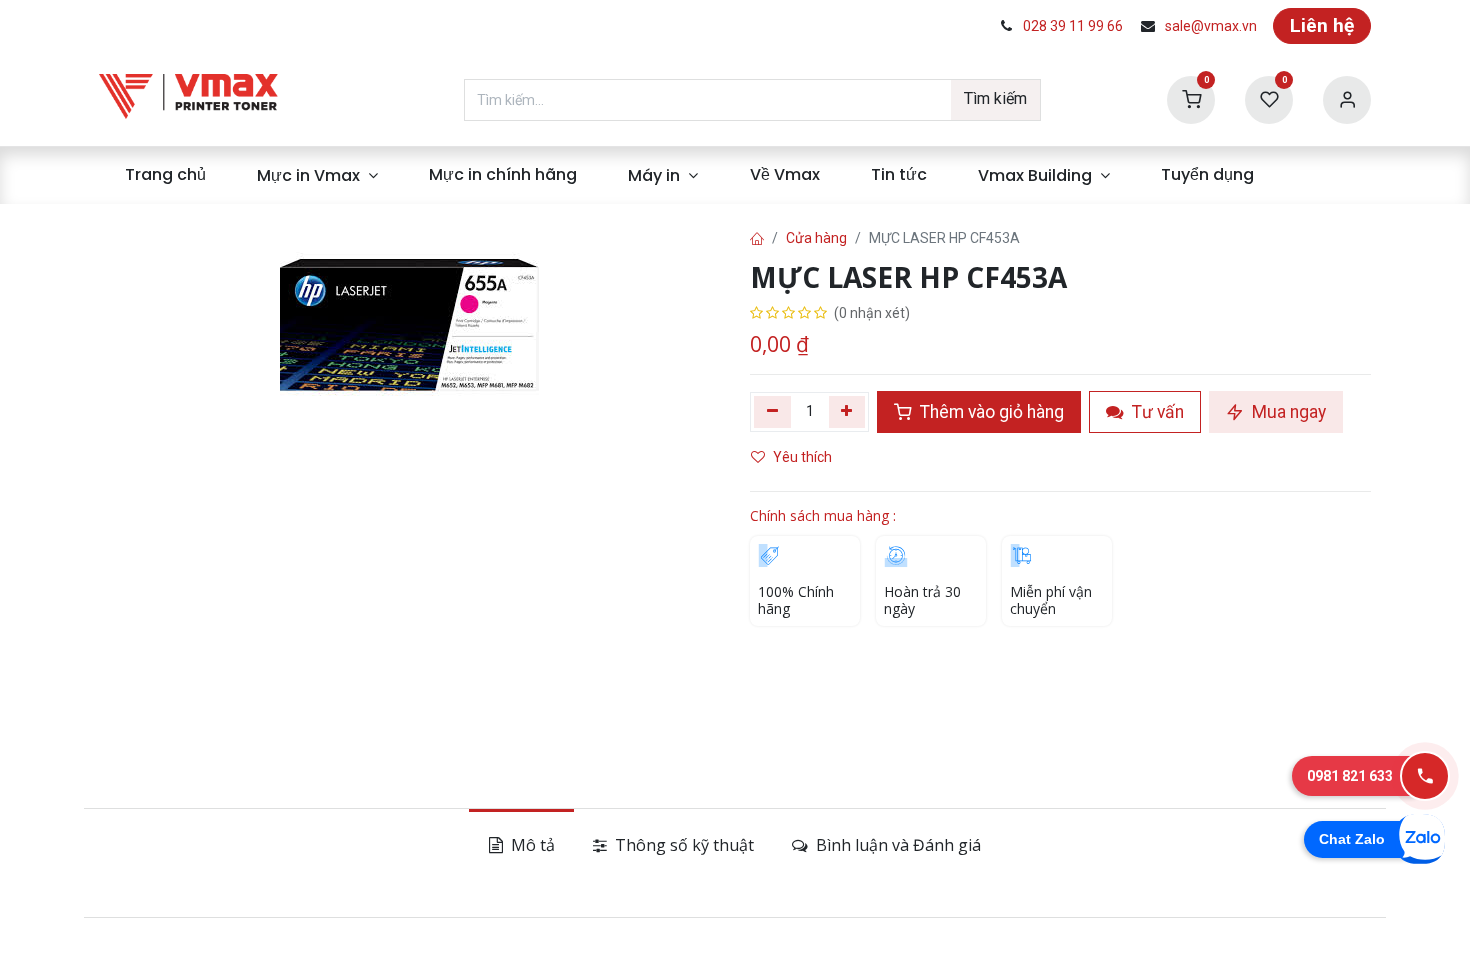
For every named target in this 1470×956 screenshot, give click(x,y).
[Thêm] (847, 412)
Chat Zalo (1352, 839)
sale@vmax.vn (1211, 26)
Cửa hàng (816, 238)
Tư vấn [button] (1156, 412)
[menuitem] (165, 175)
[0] (1191, 98)
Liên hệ (1322, 25)
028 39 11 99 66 (1073, 26)
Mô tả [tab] (531, 845)
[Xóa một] (772, 412)
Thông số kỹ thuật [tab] (682, 845)
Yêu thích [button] (804, 457)
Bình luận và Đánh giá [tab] (896, 845)
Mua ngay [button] (1287, 412)
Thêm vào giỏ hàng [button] (990, 412)
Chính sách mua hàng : (823, 515)
